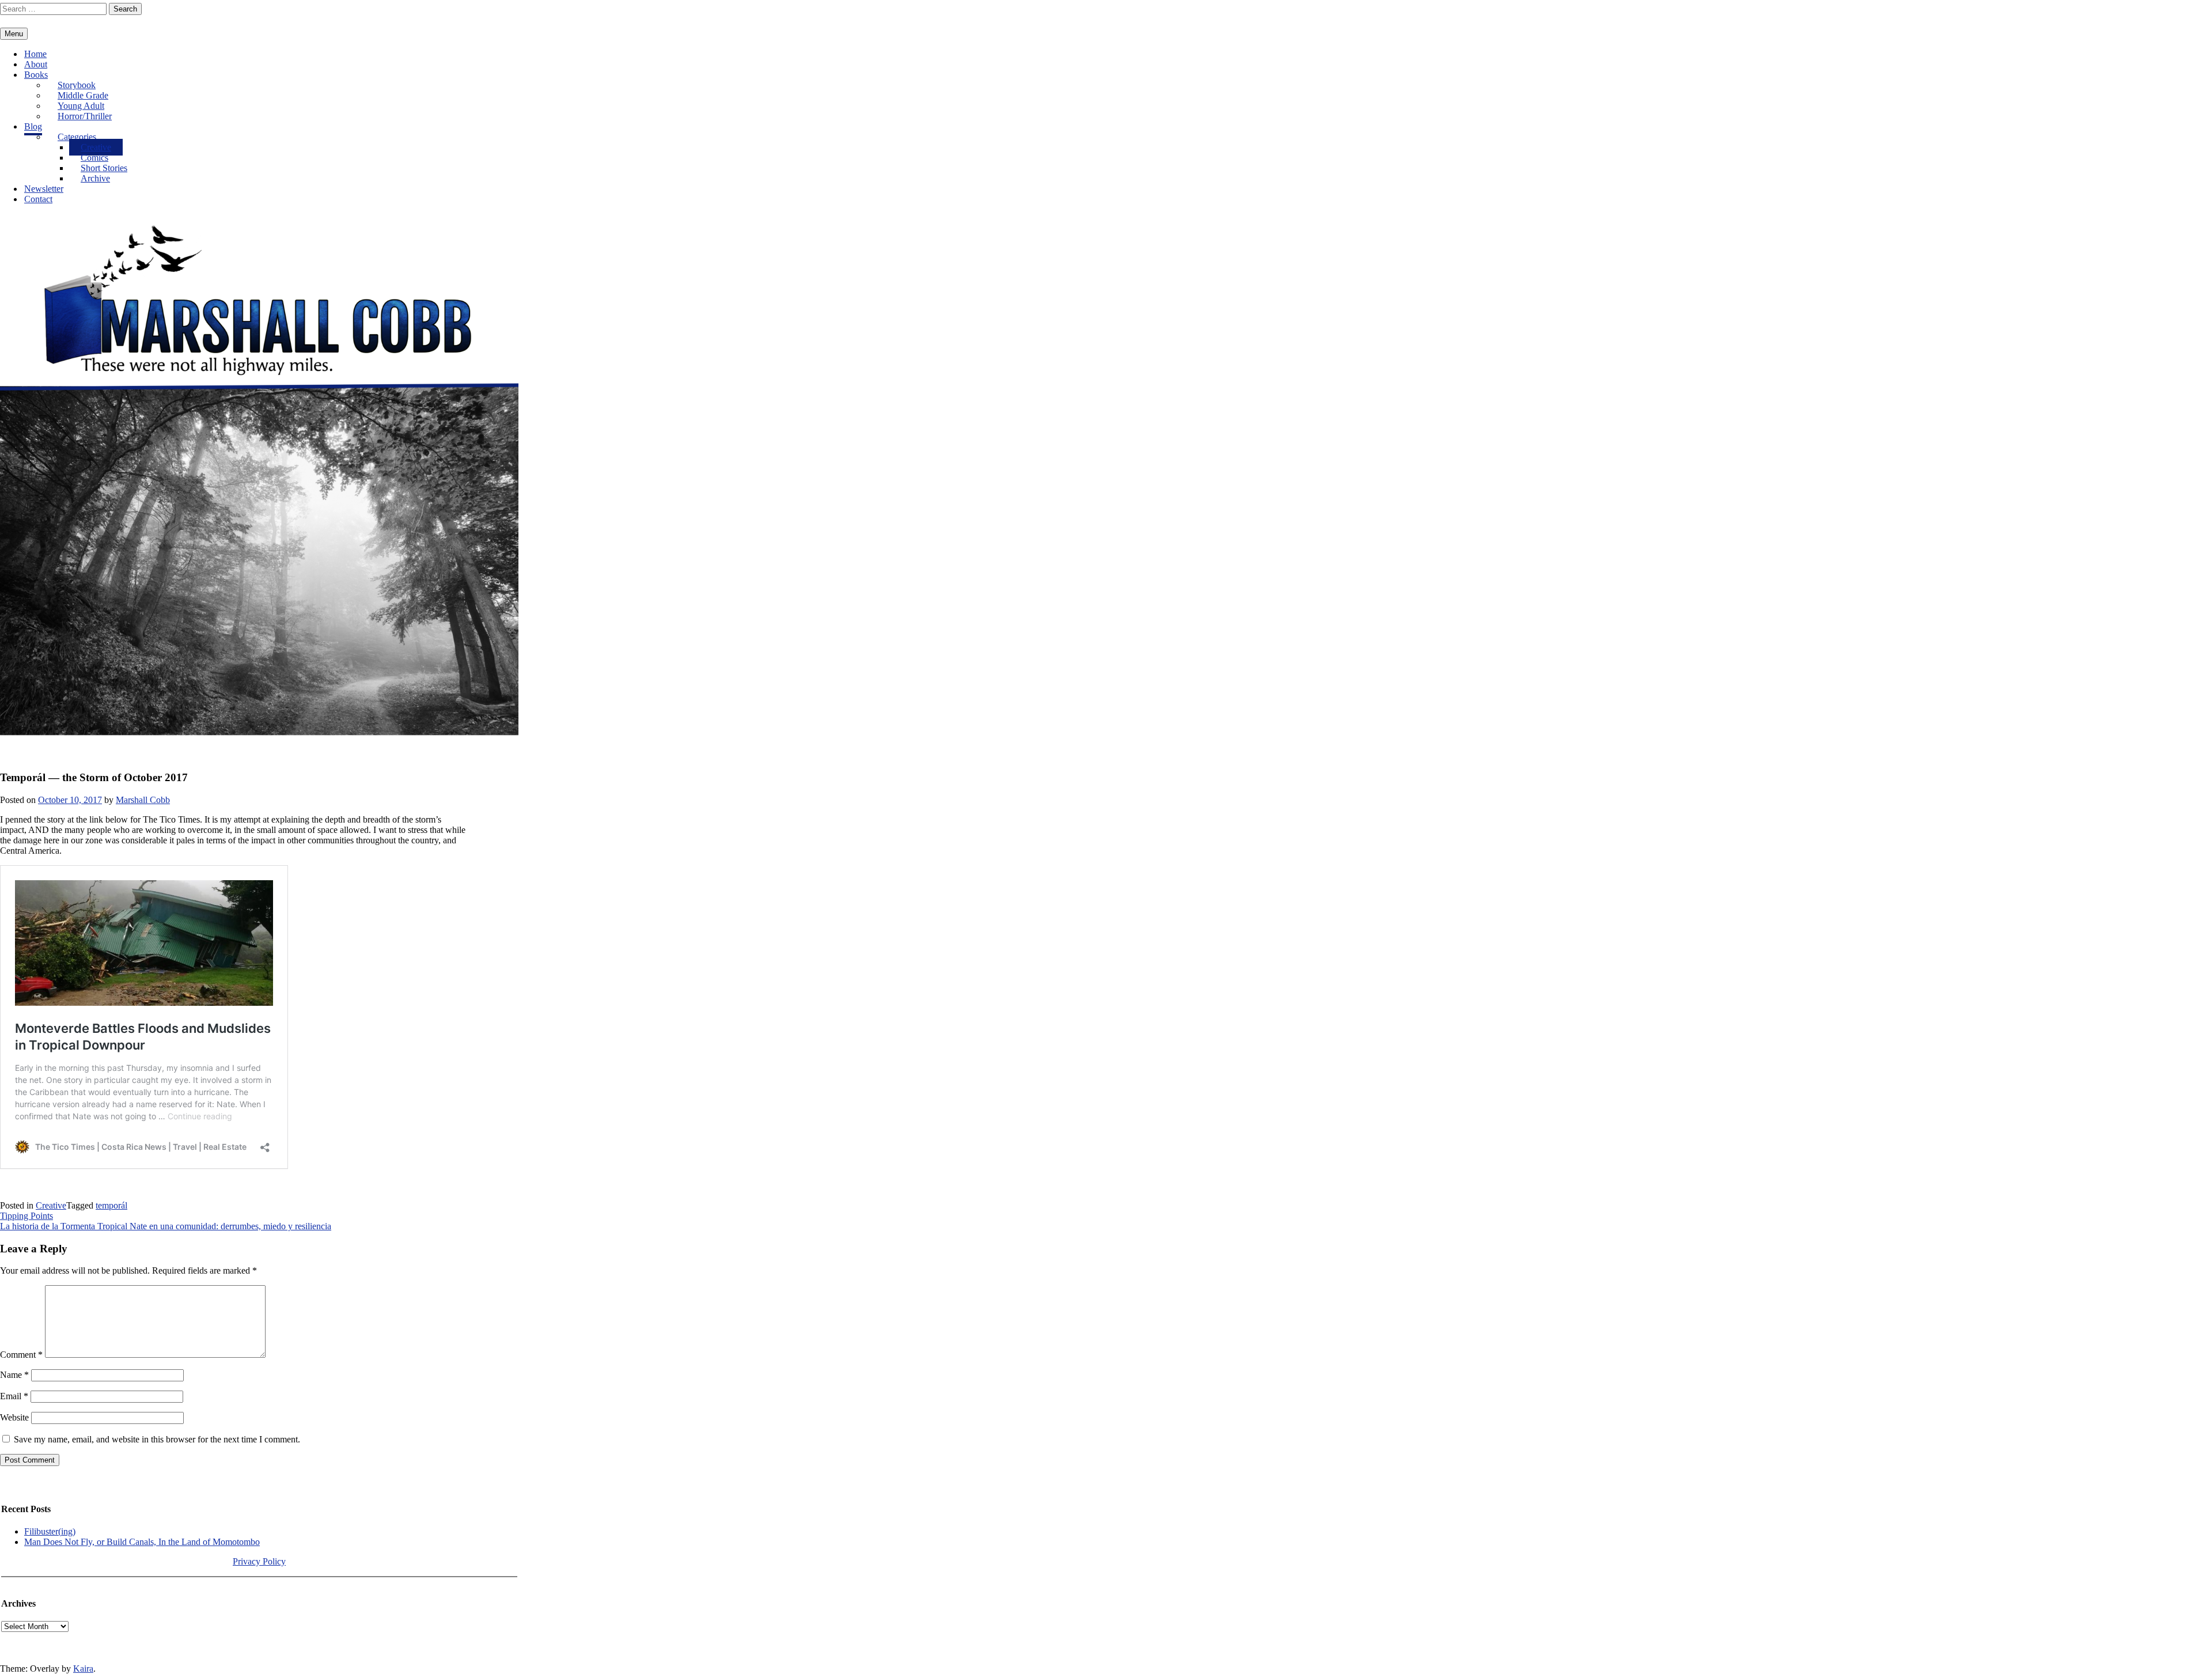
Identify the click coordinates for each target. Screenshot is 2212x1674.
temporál (111, 1205)
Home (35, 54)
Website (14, 1417)
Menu (14, 34)
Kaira (83, 1669)
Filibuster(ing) (50, 1531)
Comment (21, 1355)
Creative (96, 147)
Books (36, 75)
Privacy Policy (259, 1561)
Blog (33, 126)
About (36, 64)
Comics (94, 158)
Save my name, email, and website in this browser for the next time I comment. (157, 1439)
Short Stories (104, 168)
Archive (95, 178)
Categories (77, 137)
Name (14, 1375)
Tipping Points (26, 1216)
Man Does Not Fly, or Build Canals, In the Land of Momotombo (142, 1542)
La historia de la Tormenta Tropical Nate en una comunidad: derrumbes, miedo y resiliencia (166, 1226)
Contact (38, 199)
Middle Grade (83, 95)
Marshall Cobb (143, 800)
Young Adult (81, 106)
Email (14, 1396)
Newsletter (44, 189)
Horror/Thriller (85, 116)
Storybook (77, 85)
